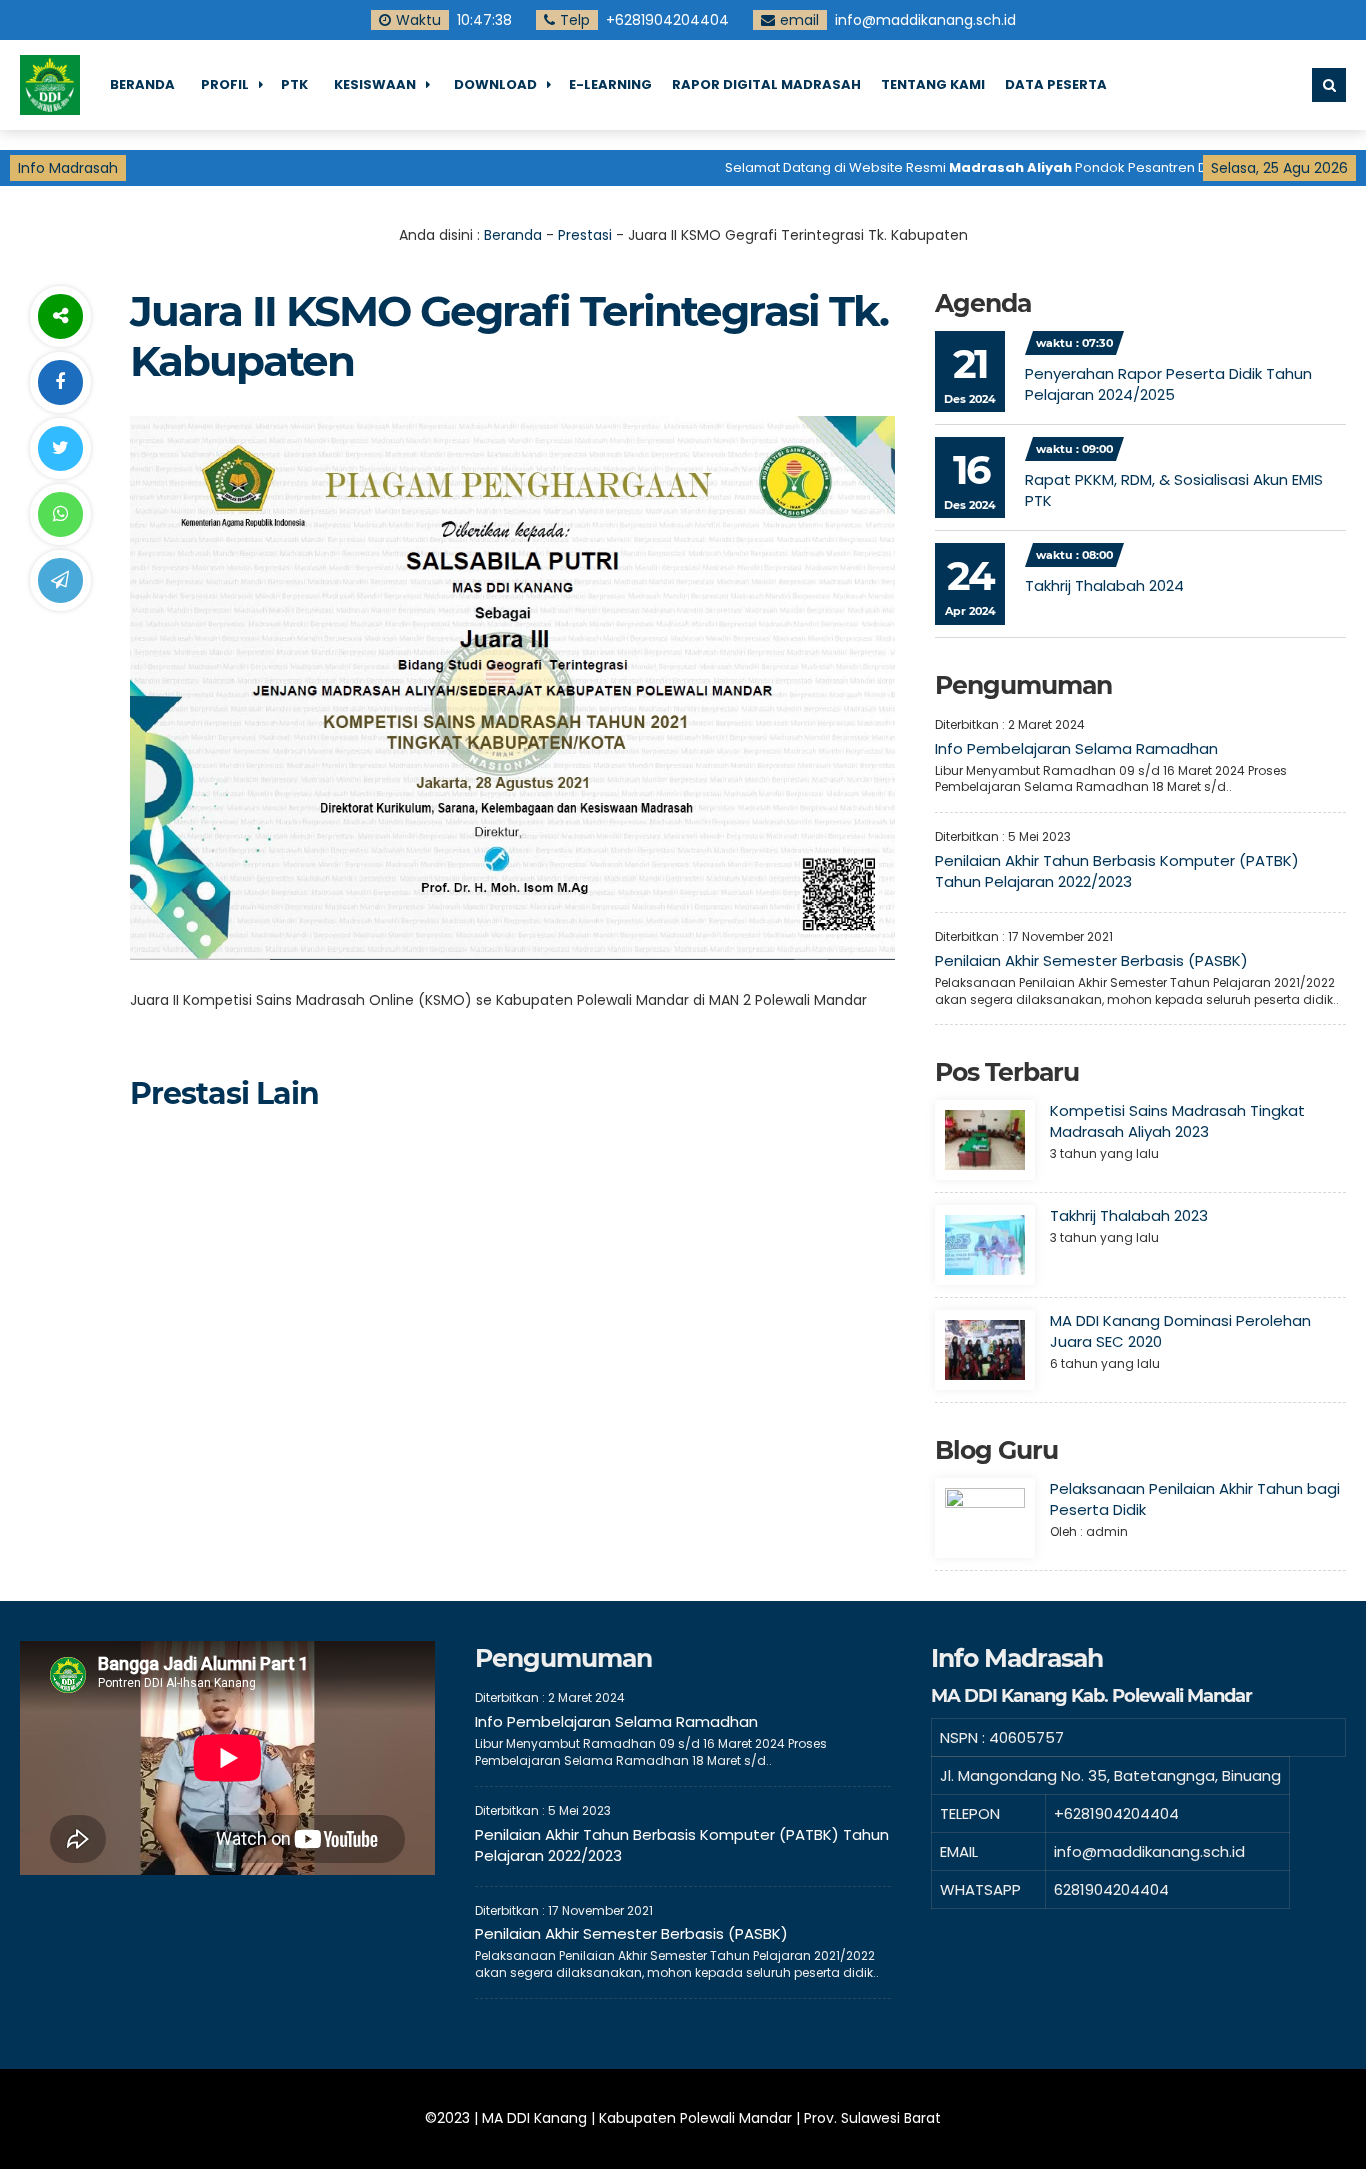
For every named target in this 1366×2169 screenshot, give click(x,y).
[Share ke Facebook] (60, 382)
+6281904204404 (667, 20)
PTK (294, 84)
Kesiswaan (375, 84)
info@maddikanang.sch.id (925, 20)
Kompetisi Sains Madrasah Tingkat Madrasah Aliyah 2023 (1177, 1121)
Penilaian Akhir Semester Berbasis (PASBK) (1091, 960)
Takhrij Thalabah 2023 (1129, 1215)
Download (495, 84)
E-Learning (610, 84)
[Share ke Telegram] (60, 580)
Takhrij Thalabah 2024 (1104, 585)
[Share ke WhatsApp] (60, 514)
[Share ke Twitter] (60, 448)
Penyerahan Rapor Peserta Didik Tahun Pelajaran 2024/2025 (1168, 384)
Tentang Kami (933, 84)
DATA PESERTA (1056, 84)
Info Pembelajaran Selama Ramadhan (1076, 748)
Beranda (142, 84)
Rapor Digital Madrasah (766, 84)
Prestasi (585, 235)
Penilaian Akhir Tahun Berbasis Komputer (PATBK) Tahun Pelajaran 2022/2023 (1117, 871)
